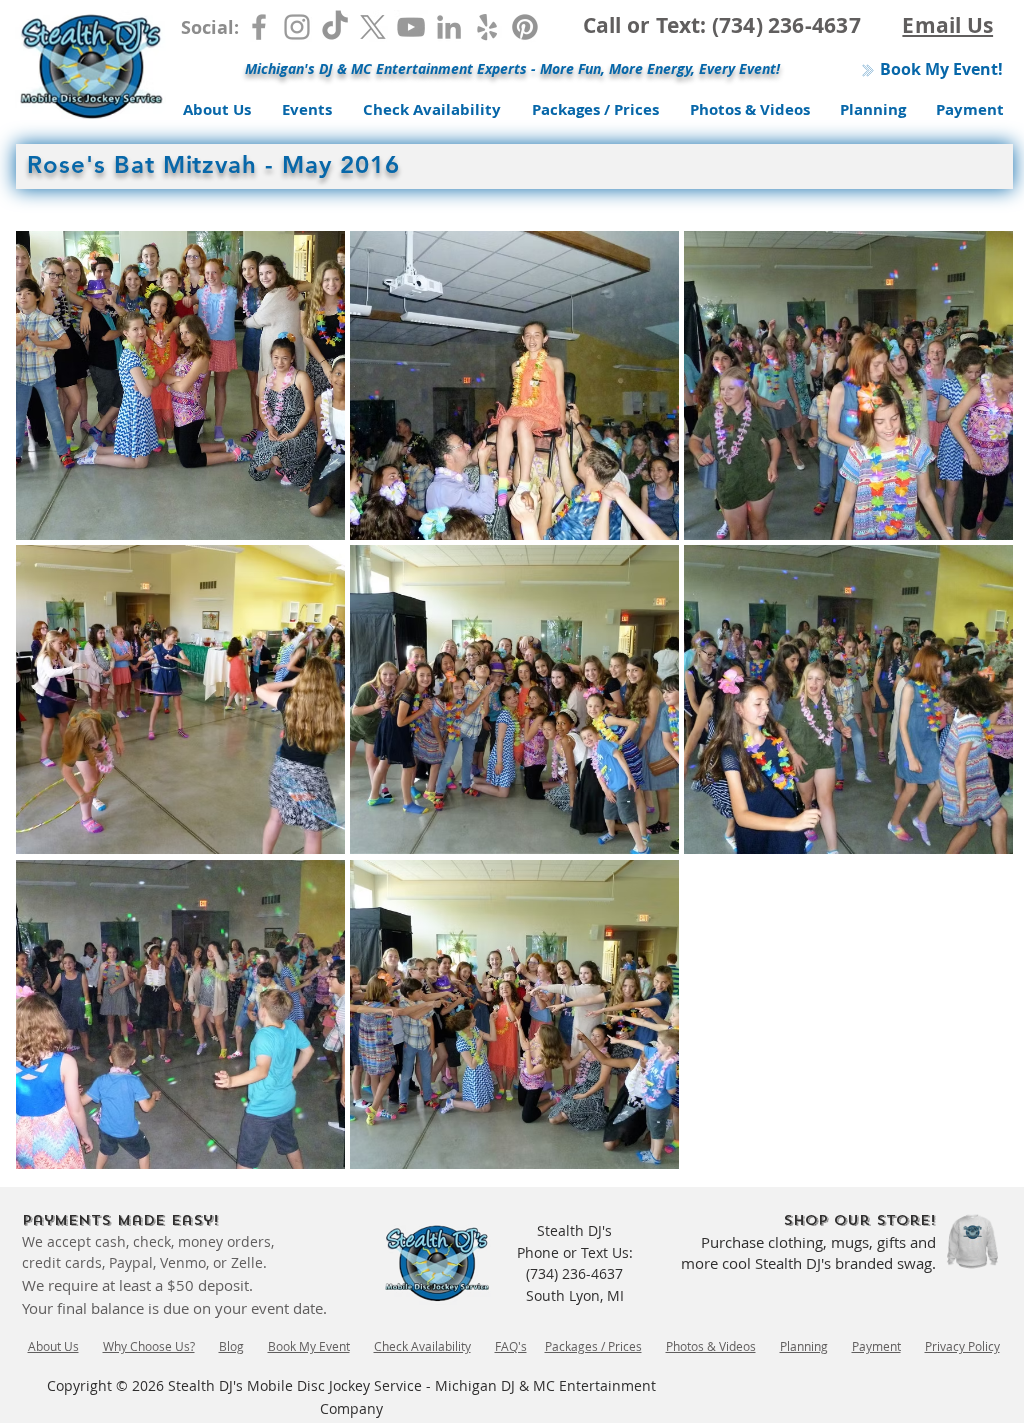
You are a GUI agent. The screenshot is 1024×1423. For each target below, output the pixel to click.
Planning (804, 1346)
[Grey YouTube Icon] (411, 27)
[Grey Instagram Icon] (297, 27)
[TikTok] (335, 27)
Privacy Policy (962, 1346)
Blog (231, 1346)
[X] (373, 27)
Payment (876, 1346)
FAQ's (511, 1346)
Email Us (947, 25)
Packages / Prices (593, 1346)
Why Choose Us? (149, 1346)
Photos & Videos (711, 1346)
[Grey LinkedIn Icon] (449, 27)
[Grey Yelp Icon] (487, 27)
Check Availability (422, 1346)
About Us (53, 1346)
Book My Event (309, 1346)
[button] (180, 385)
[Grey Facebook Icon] (259, 27)
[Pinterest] (525, 27)
